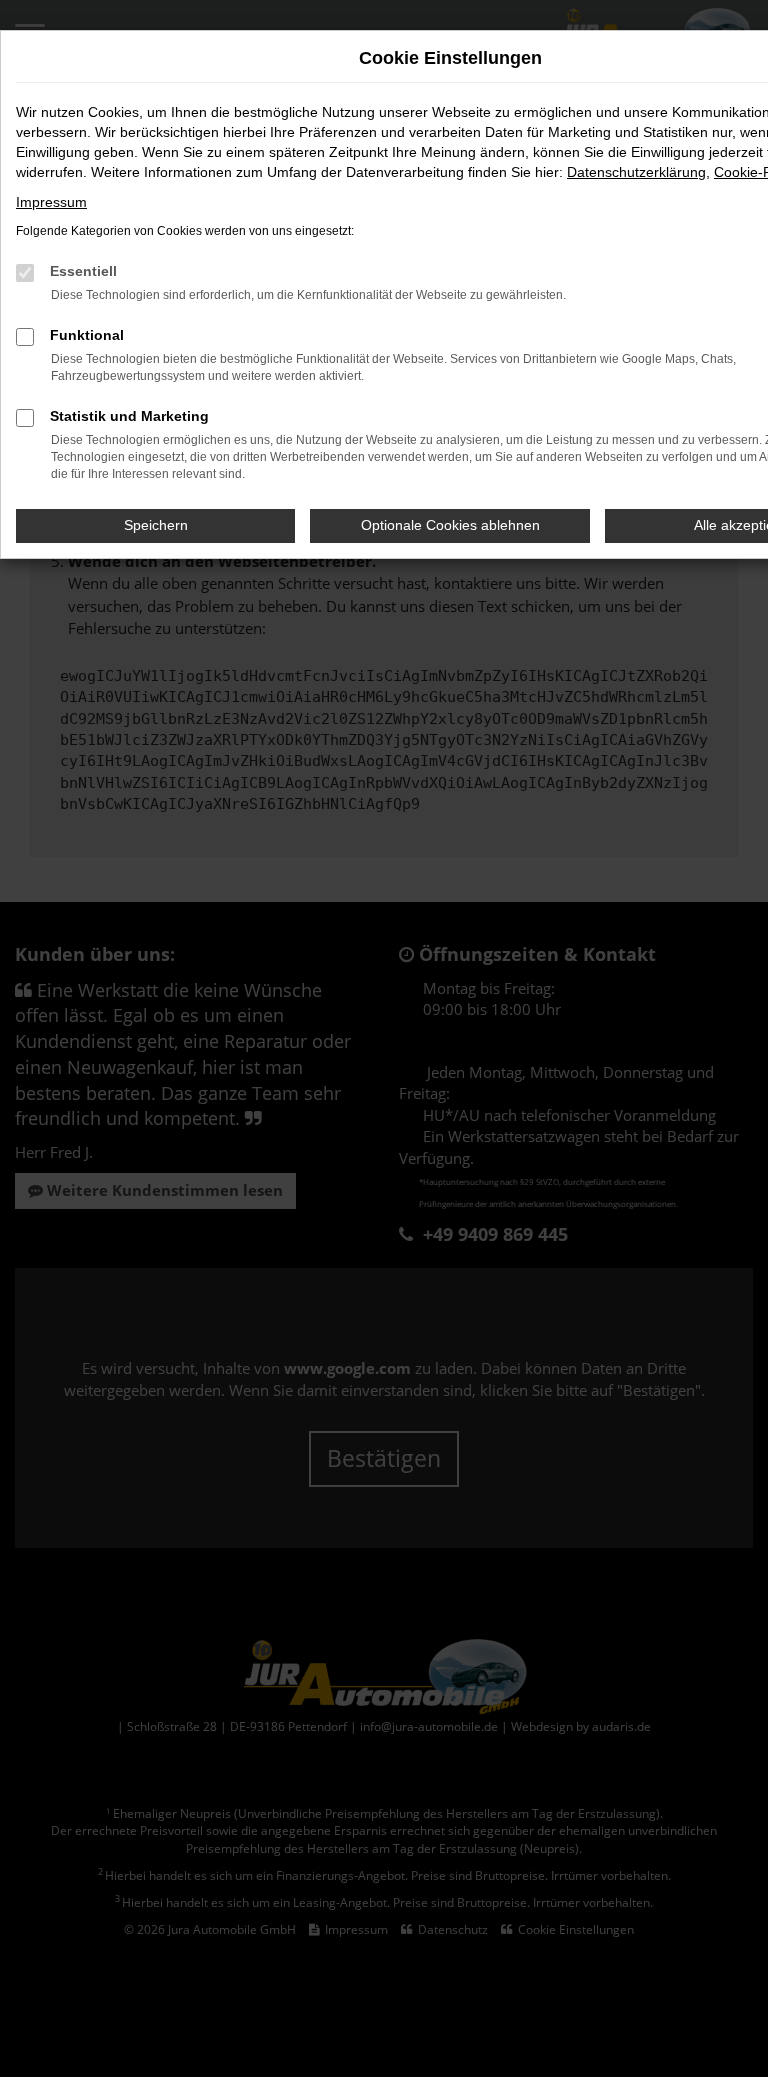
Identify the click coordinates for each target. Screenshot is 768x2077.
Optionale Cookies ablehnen (450, 525)
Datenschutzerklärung (636, 172)
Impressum (51, 202)
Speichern (156, 525)
